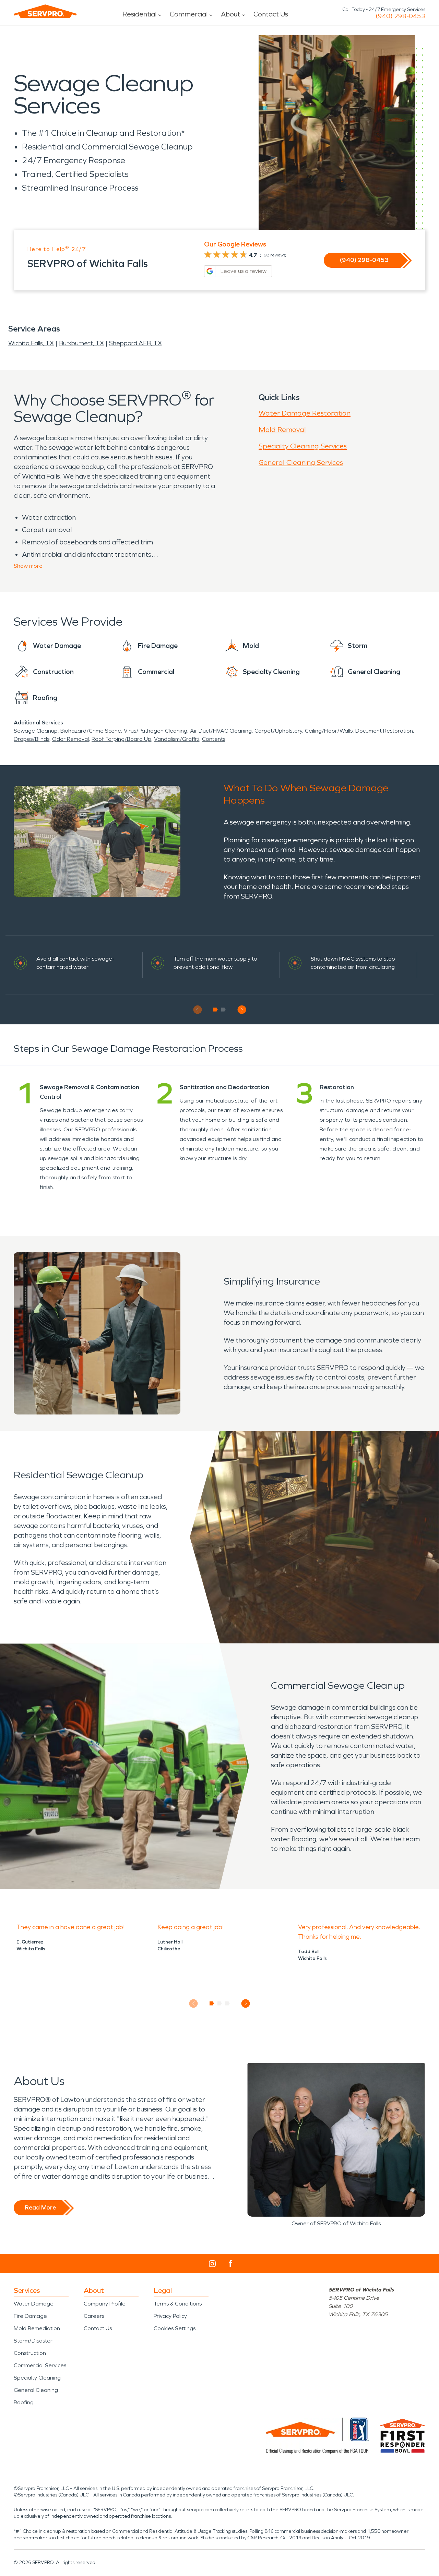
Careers (94, 2316)
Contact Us (271, 14)
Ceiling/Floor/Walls (329, 731)
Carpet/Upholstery (278, 731)
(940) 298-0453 (400, 16)
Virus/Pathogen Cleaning (156, 731)
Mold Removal (282, 430)
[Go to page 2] (223, 1010)
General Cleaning (36, 2390)
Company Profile (105, 2304)
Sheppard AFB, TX (135, 343)
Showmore (28, 566)
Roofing (24, 2402)
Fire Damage (30, 2316)
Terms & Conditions (178, 2304)
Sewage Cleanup (36, 731)
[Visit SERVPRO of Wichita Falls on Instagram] (212, 2264)
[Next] (242, 1010)
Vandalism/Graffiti (177, 739)
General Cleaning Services (301, 462)
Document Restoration (384, 731)
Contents (214, 739)
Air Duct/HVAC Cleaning (221, 731)
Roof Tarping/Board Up (121, 739)
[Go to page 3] (228, 2003)
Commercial (189, 14)
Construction (30, 2353)
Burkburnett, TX (81, 343)
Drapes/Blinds (32, 739)
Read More (40, 2207)
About (230, 14)
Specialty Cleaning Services (303, 446)
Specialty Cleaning (37, 2378)
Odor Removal (70, 739)
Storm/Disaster (33, 2341)
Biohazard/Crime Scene (91, 731)
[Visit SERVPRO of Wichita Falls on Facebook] (231, 2264)
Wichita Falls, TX (31, 343)
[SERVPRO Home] (45, 11)
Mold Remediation (37, 2328)
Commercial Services (40, 2365)
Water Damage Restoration (305, 413)
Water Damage (34, 2304)
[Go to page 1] (216, 1010)
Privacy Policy (170, 2316)
